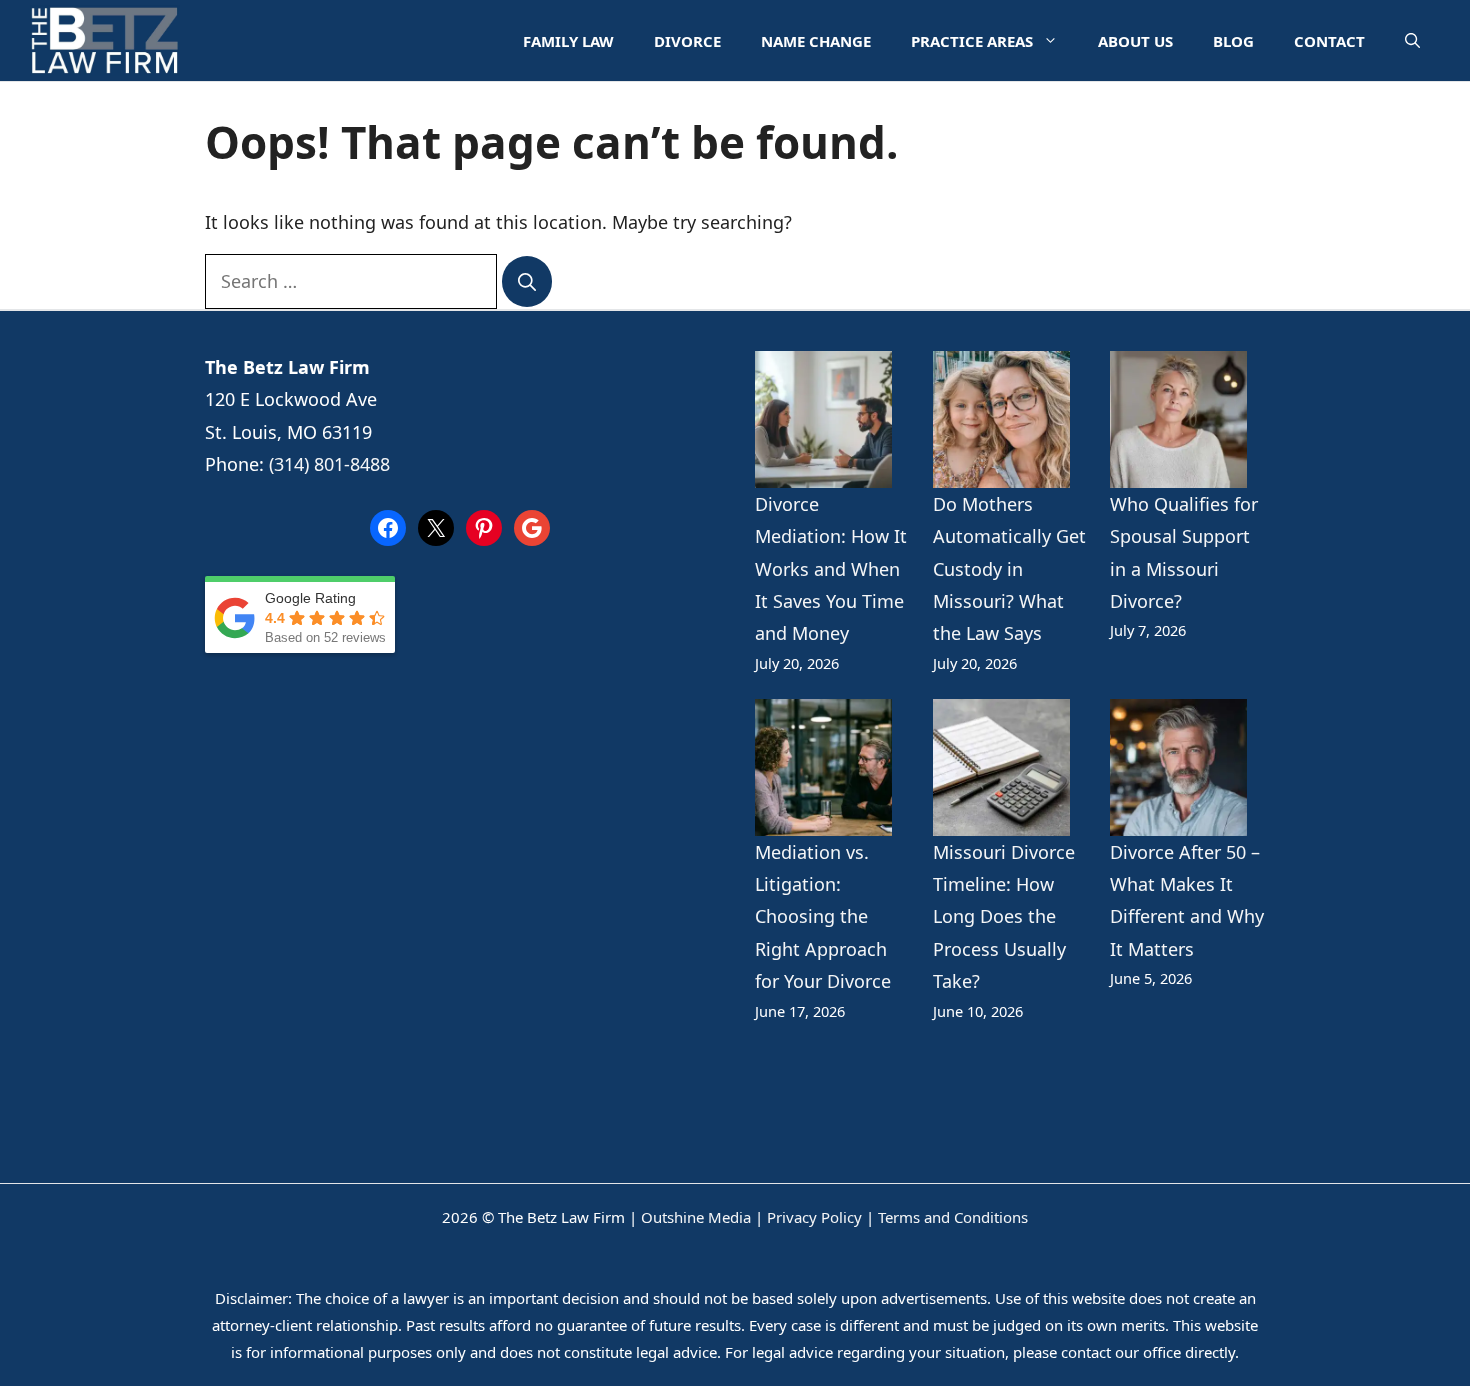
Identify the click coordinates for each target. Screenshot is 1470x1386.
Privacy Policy (814, 1217)
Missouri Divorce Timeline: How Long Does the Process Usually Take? (1004, 917)
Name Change (816, 41)
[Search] (527, 282)
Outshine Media (696, 1217)
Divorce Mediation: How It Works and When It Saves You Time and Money (831, 569)
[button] (1412, 41)
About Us (1135, 41)
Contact (1329, 41)
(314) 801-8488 (329, 464)
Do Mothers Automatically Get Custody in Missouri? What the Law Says (1009, 569)
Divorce (687, 41)
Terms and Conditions (953, 1217)
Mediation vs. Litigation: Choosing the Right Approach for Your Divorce (823, 917)
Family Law (568, 41)
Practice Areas (972, 41)
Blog (1233, 41)
